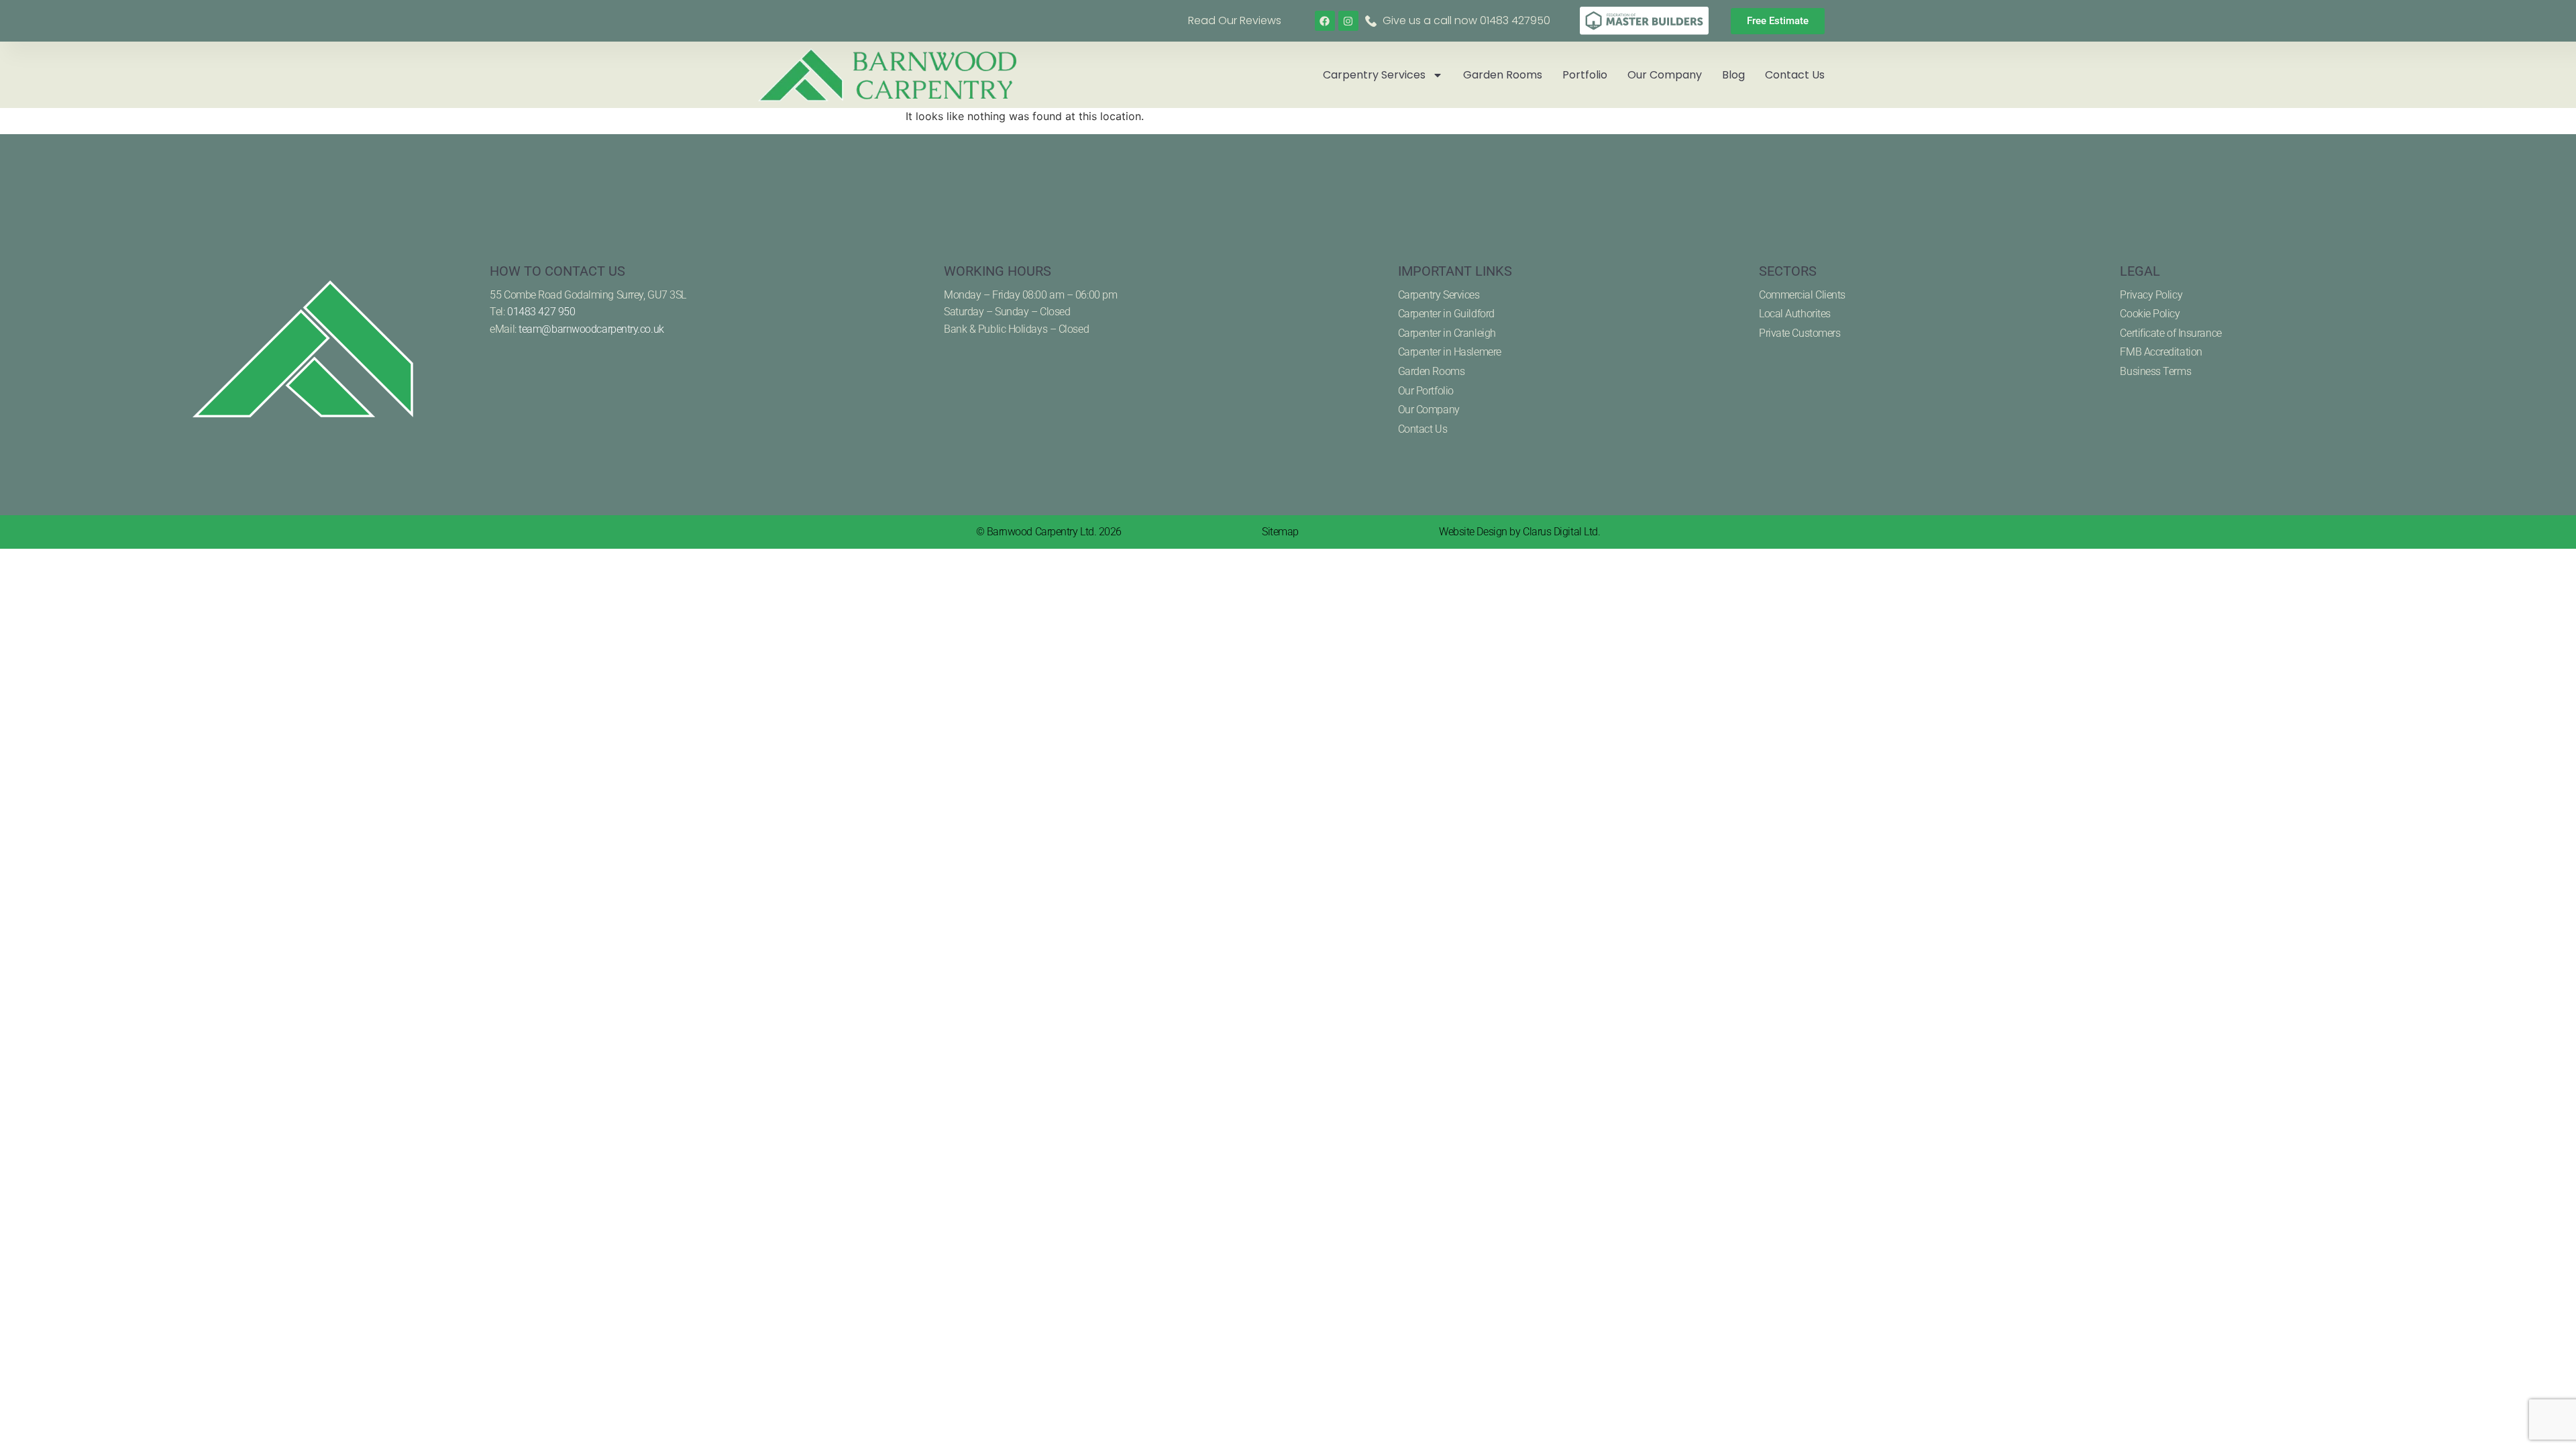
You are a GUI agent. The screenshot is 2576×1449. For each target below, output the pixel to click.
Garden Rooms (1503, 75)
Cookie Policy (2150, 314)
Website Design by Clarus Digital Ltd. (1519, 532)
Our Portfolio (1426, 391)
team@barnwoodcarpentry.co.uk (591, 329)
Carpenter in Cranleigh (1447, 333)
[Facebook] (1325, 21)
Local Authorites (1795, 314)
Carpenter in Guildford (1446, 314)
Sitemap (1280, 532)
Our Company (1665, 75)
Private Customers (1800, 333)
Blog (1733, 75)
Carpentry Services (1374, 75)
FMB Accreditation (2161, 352)
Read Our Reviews (1235, 20)
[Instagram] (1348, 21)
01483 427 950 (541, 312)
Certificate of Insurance (2170, 333)
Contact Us (1795, 75)
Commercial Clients (1802, 295)
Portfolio (1585, 75)
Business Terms (2155, 371)
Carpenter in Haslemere (1450, 352)
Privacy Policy (2151, 295)
